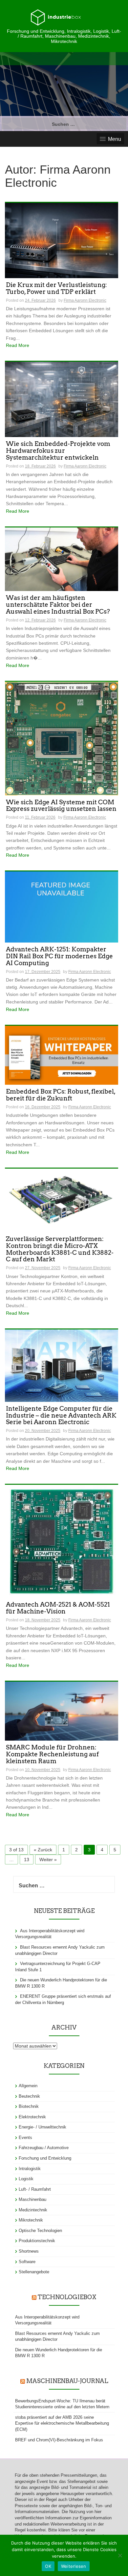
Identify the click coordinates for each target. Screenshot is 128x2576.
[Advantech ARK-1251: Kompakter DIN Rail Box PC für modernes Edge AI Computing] (62, 906)
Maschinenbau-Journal (67, 2381)
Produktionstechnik (37, 2241)
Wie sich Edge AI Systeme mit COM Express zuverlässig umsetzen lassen (61, 806)
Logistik (26, 2179)
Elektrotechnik (32, 2117)
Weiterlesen (74, 2566)
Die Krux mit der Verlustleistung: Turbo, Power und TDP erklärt (56, 289)
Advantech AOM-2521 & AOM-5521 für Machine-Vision (58, 1608)
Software (27, 2262)
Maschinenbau (32, 2199)
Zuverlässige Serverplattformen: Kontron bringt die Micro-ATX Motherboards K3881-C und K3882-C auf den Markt (60, 1250)
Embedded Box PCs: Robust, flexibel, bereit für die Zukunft (61, 1095)
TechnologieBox (67, 2297)
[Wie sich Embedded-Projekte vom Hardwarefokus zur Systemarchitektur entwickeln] (62, 399)
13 (27, 1860)
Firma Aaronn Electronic (85, 300)
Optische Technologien (40, 2231)
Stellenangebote (34, 2272)
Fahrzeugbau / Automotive (44, 2148)
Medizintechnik (33, 2210)
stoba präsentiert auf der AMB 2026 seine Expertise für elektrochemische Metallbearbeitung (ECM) (62, 2423)
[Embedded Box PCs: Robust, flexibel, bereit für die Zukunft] (62, 1055)
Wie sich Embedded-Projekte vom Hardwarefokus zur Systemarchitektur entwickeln (58, 451)
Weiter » (48, 1860)
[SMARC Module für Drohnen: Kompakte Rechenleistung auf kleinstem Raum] (62, 1711)
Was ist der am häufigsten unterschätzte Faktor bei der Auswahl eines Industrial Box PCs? (58, 605)
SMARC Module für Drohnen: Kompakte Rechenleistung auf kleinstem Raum (52, 1755)
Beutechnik (29, 2096)
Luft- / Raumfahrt (35, 2189)
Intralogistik (30, 2169)
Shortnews (29, 2251)
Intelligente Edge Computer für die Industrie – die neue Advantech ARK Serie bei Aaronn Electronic (61, 1416)
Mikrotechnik (31, 2220)
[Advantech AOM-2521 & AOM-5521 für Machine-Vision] (62, 1541)
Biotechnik (29, 2106)
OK (48, 2566)
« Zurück (43, 1850)
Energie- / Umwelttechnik (43, 2127)
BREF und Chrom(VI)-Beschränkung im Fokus (59, 2440)
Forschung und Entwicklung (45, 2158)
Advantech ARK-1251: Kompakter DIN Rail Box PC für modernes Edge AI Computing (59, 956)
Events (25, 2137)
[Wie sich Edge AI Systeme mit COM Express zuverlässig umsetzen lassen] (62, 738)
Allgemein (28, 2086)
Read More (18, 345)
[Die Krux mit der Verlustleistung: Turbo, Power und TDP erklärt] (62, 240)
